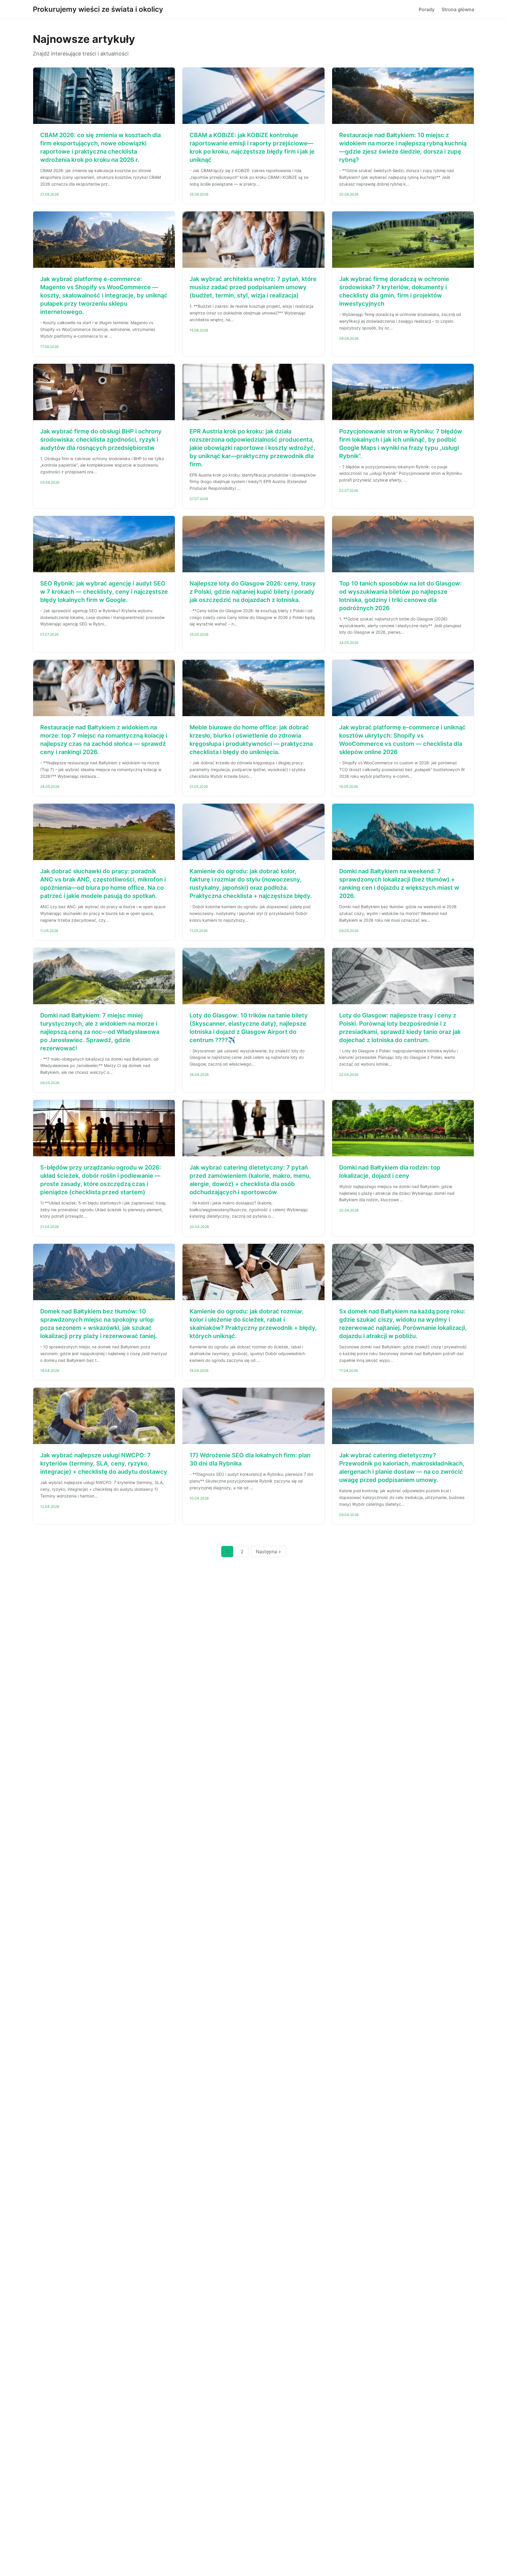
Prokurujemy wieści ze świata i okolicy (98, 9)
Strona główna (458, 9)
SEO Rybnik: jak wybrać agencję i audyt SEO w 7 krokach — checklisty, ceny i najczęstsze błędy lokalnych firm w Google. (104, 592)
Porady (427, 9)
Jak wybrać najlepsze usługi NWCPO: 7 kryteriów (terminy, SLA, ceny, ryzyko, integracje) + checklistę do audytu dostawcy (104, 1463)
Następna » (268, 1552)
